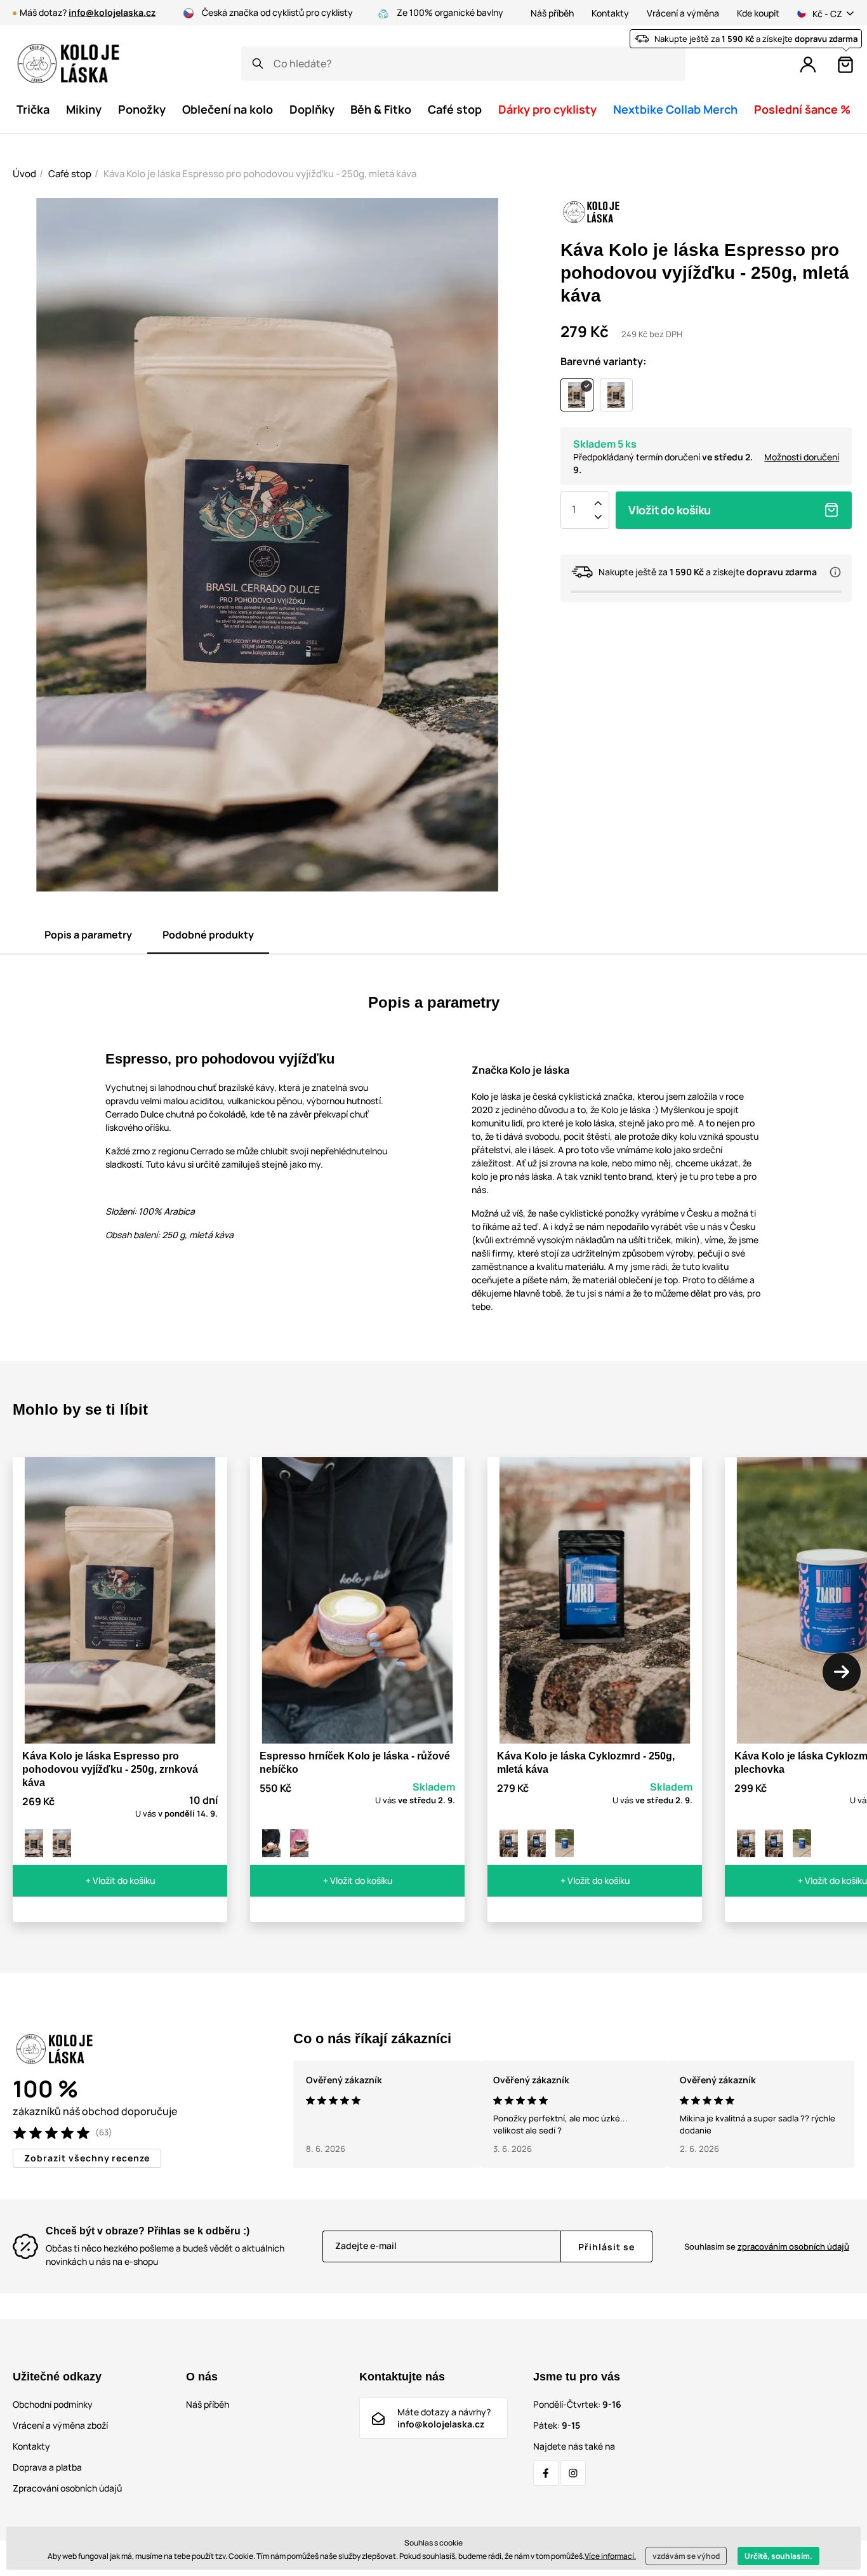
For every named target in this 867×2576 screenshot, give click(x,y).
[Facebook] (546, 2473)
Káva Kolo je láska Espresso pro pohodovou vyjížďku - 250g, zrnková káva (110, 1769)
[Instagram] (573, 2473)
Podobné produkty (208, 935)
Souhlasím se (767, 2246)
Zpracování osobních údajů (67, 2488)
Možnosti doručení (802, 457)
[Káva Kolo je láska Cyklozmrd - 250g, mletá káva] (509, 1843)
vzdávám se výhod (686, 2556)
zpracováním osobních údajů (793, 2246)
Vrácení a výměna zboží (60, 2425)
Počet (574, 510)
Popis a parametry (88, 935)
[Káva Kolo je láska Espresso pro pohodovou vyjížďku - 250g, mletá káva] (34, 1843)
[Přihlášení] (808, 65)
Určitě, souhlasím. (778, 2556)
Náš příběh (552, 13)
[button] (842, 1672)
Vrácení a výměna (683, 13)
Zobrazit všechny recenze (87, 2158)
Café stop (70, 174)
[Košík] (845, 65)
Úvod (24, 174)
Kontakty (610, 13)
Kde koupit (758, 13)
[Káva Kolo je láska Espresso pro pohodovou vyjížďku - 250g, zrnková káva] (62, 1843)
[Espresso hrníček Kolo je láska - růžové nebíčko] (272, 1843)
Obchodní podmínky (53, 2404)
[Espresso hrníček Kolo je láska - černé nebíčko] (300, 1843)
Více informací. (610, 2556)
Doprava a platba (47, 2467)
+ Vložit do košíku (120, 1880)
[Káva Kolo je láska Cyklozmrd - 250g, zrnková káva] (537, 1843)
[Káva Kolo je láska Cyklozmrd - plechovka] (565, 1843)
